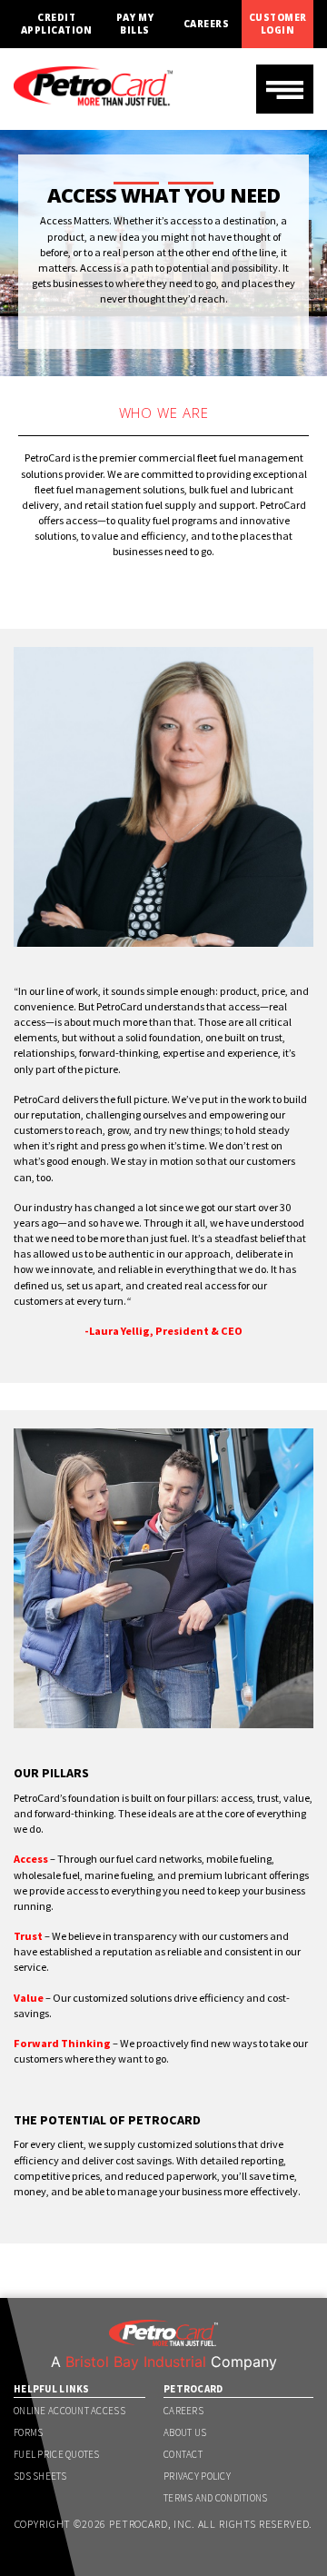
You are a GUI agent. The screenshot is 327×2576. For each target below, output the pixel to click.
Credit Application (56, 24)
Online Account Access (69, 2411)
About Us (185, 2432)
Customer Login (278, 24)
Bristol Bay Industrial (136, 2362)
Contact (183, 2454)
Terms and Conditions (216, 2498)
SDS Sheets (40, 2476)
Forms (28, 2432)
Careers (206, 24)
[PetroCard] (93, 78)
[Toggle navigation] (285, 89)
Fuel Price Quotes (57, 2454)
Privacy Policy (197, 2476)
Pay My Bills (135, 24)
